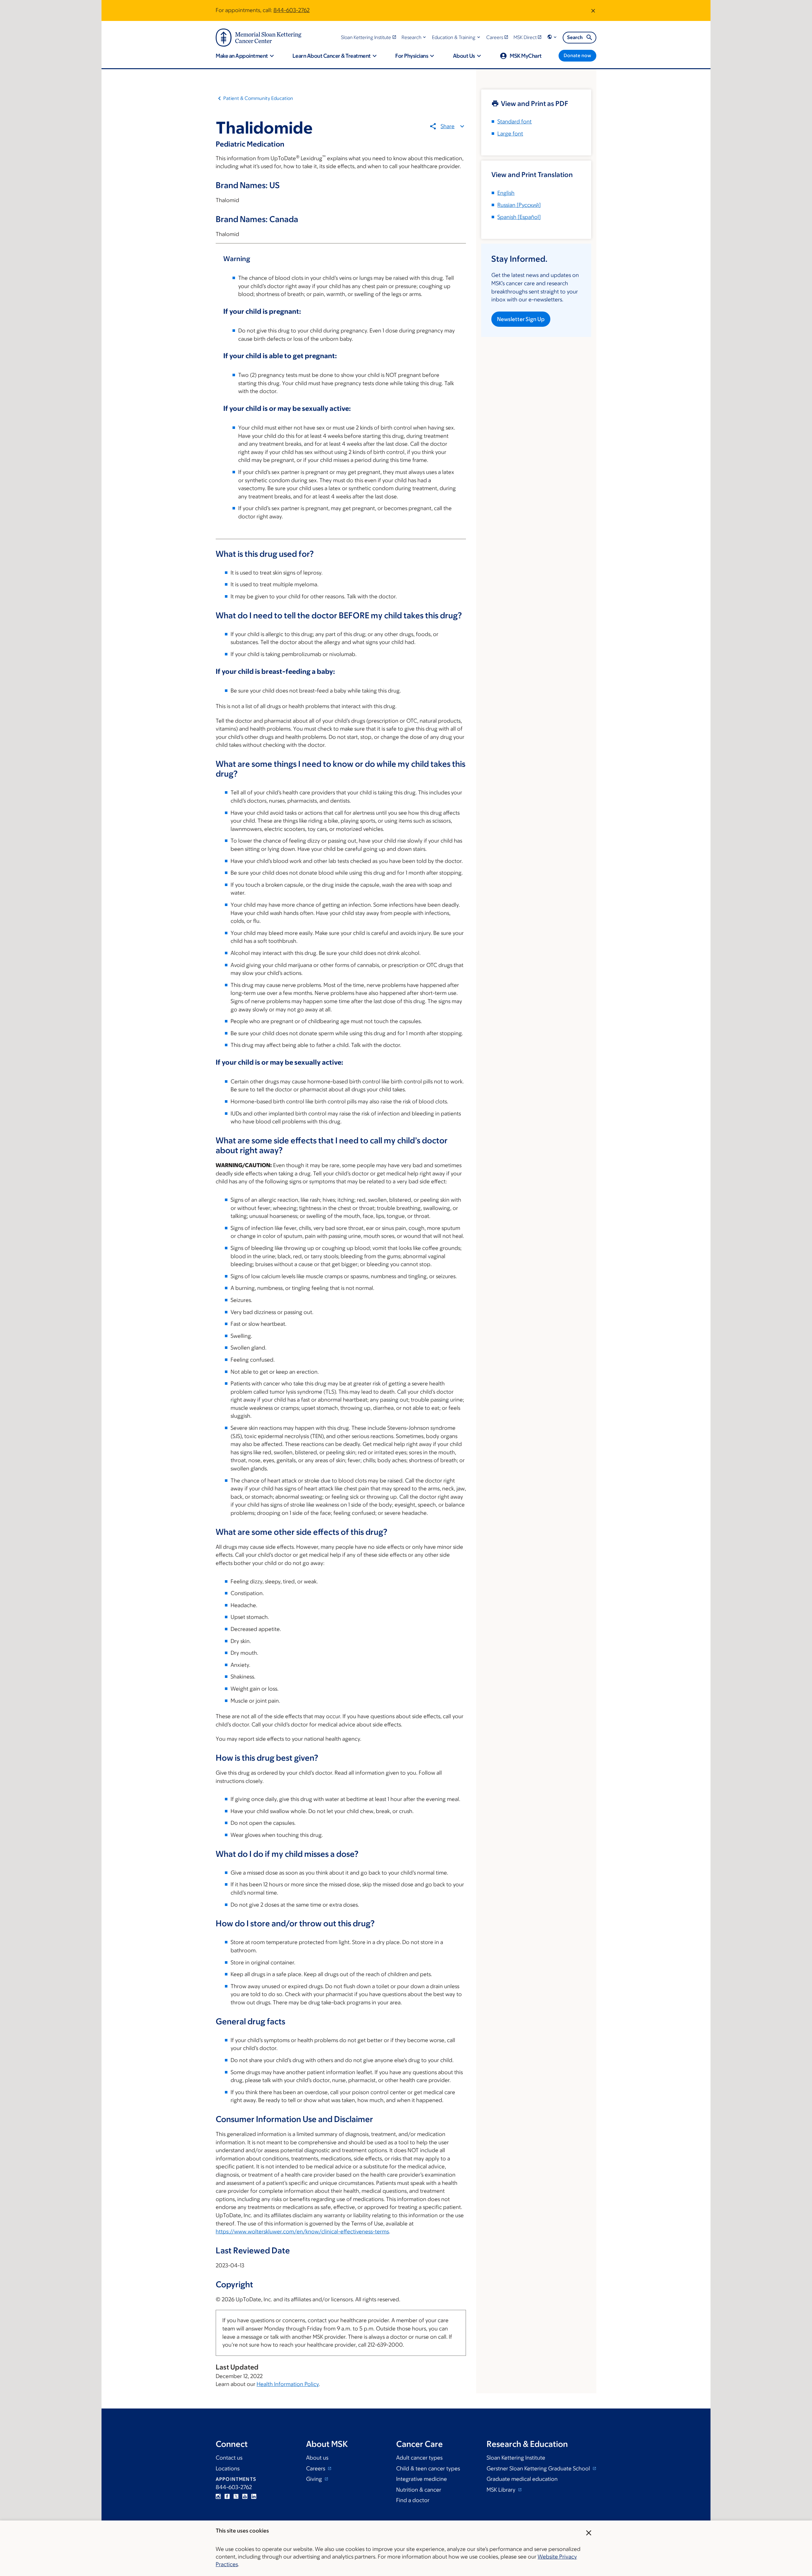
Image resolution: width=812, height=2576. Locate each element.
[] (519, 205)
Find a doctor (413, 2500)
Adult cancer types (419, 2458)
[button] (414, 37)
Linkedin (254, 2496)
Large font (510, 134)
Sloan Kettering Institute (516, 2458)
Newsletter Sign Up (521, 319)
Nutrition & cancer (419, 2490)
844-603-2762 (291, 10)
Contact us (229, 2458)
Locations (228, 2468)
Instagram (218, 2496)
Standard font (514, 122)
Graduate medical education (522, 2479)
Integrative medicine (422, 2479)
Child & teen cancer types (428, 2468)
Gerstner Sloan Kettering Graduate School (539, 2468)
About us (317, 2458)
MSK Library (502, 2490)
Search (575, 37)
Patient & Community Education (258, 98)
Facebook (227, 2496)
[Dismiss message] (593, 10)
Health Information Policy (288, 2384)
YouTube (245, 2496)
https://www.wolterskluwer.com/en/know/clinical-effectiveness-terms (302, 2231)
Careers (316, 2468)
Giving (315, 2479)
